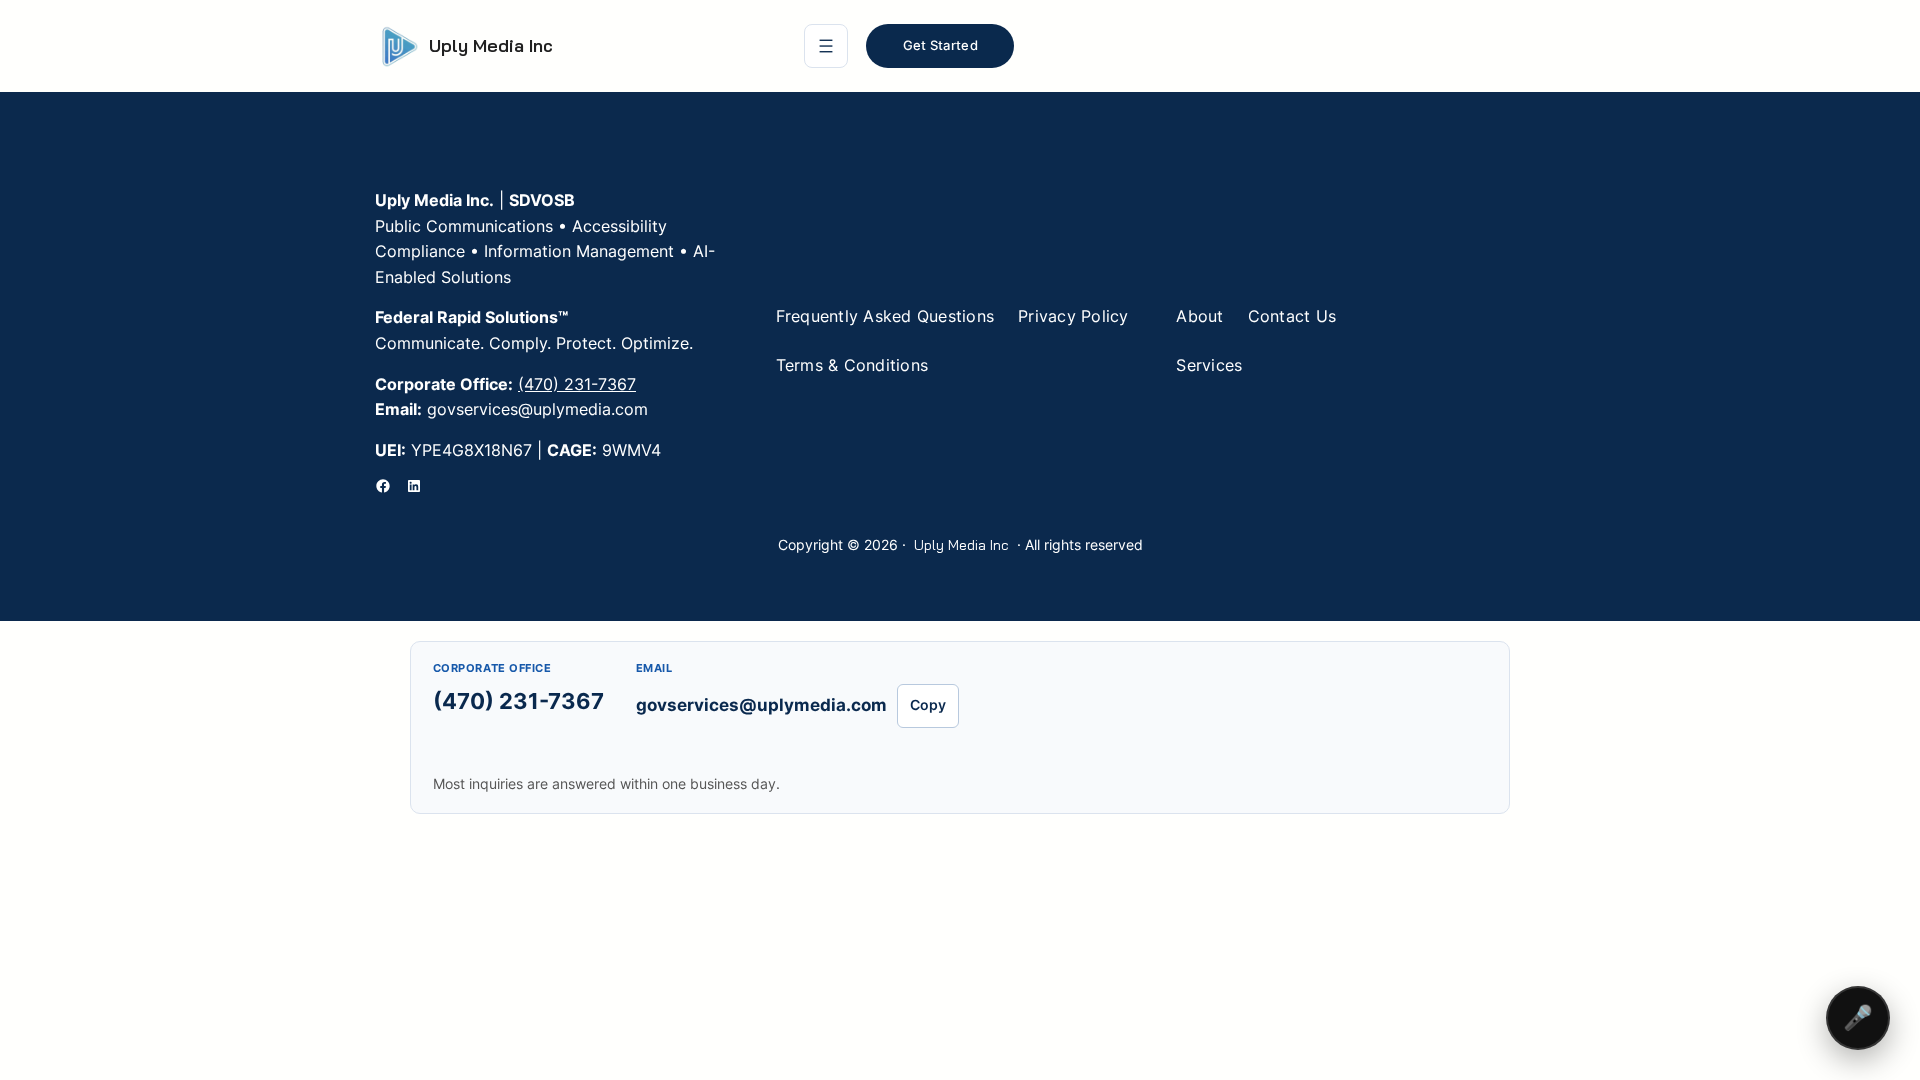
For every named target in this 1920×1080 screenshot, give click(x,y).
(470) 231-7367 (577, 384)
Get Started (940, 45)
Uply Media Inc (491, 45)
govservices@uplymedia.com (761, 705)
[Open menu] (826, 46)
